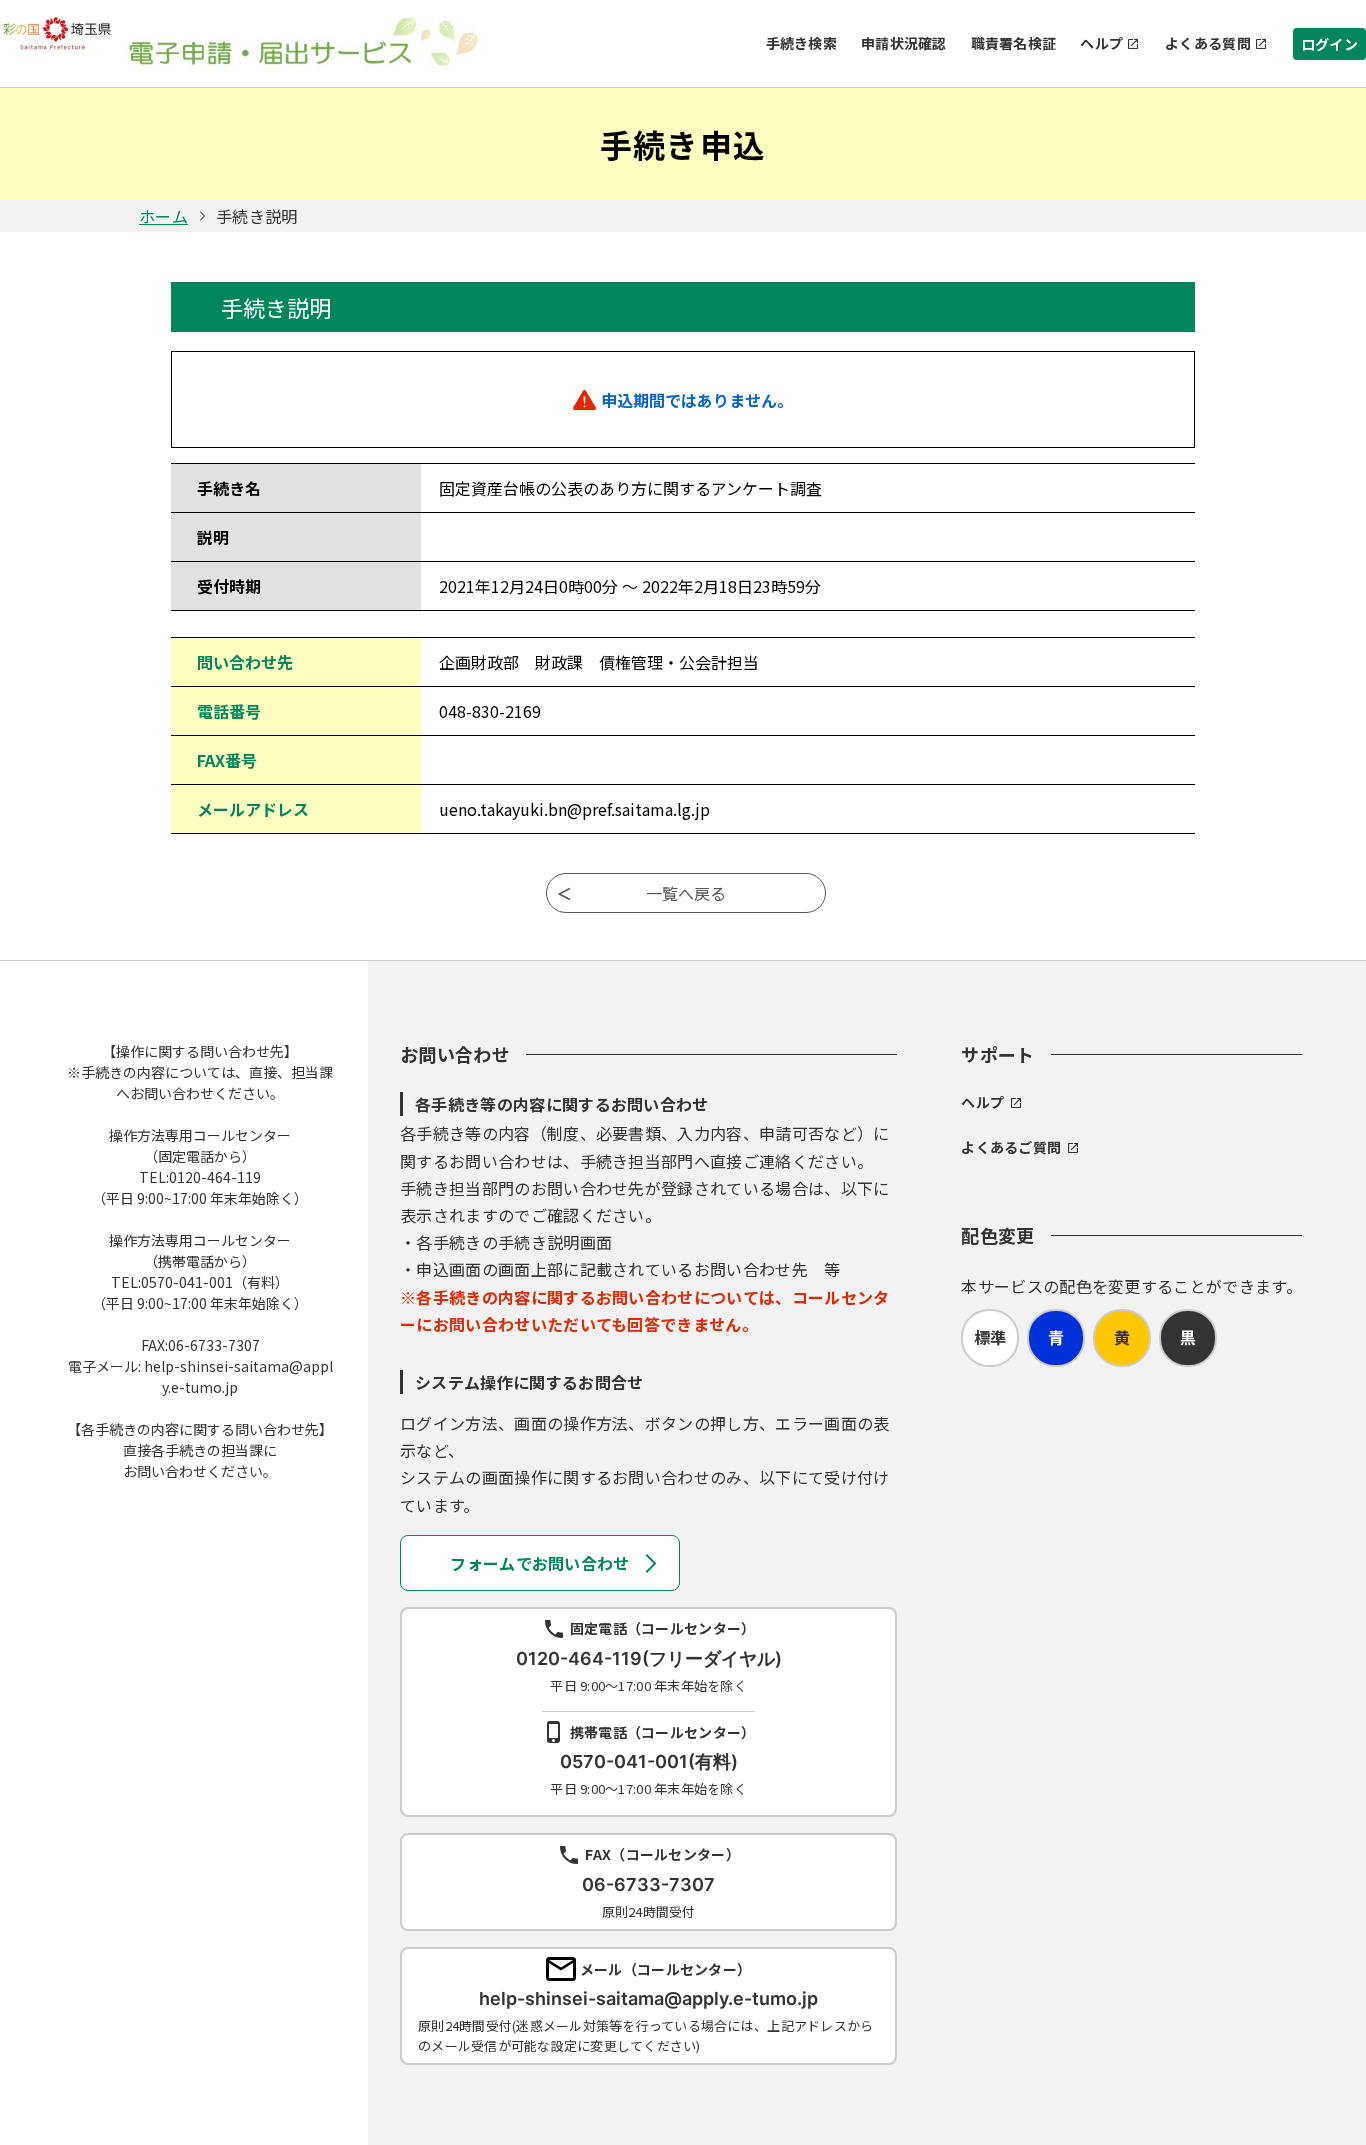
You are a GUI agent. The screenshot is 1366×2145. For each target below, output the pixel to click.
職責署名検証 (1014, 43)
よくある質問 (1208, 43)
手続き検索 (801, 43)
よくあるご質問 (1011, 1147)
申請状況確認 (904, 43)
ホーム (163, 216)
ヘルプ (1101, 43)
